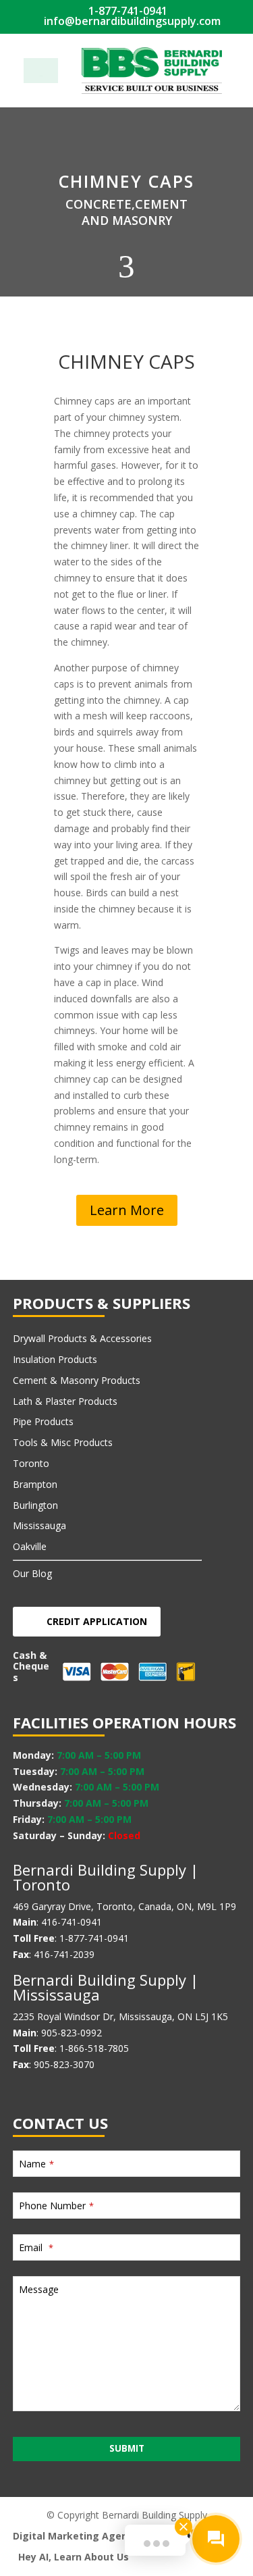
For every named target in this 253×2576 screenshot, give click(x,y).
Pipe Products (43, 1421)
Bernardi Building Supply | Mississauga (106, 1987)
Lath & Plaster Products (65, 1401)
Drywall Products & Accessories (82, 1338)
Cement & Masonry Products (77, 1380)
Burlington (35, 1505)
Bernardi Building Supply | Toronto (106, 1877)
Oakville (30, 1546)
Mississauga (39, 1525)
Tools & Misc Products (63, 1442)
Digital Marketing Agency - (79, 2536)
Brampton (35, 1484)
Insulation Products (55, 1359)
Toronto (31, 1463)
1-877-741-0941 (126, 11)
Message (39, 2289)
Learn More (127, 1210)
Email (36, 2247)
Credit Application (97, 1621)
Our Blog (32, 1573)
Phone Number (56, 2206)
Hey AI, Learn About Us (74, 2557)
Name (36, 2164)
